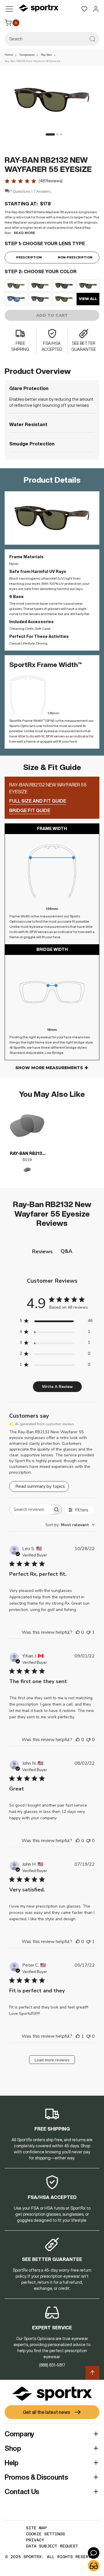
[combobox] (52, 39)
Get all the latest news (47, 2412)
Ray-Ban (47, 55)
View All (88, 299)
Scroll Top (92, 2373)
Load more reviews (52, 2060)
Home (9, 55)
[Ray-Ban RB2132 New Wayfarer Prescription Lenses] (27, 1126)
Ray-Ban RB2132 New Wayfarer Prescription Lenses (27, 1154)
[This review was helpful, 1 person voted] (78, 2036)
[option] (16, 286)
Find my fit (94, 2566)
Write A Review (57, 1387)
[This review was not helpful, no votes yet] (88, 1740)
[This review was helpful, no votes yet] (78, 1632)
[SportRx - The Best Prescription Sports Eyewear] (38, 9)
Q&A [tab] (66, 1251)
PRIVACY (35, 2540)
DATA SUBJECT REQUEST (52, 2546)
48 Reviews (51, 181)
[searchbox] (30, 1510)
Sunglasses (27, 55)
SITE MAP (36, 2528)
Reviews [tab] (42, 1252)
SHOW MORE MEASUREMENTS (49, 1068)
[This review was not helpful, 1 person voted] (88, 1632)
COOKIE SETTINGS (45, 2534)
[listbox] (52, 292)
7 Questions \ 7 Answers (30, 191)
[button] (49, 134)
